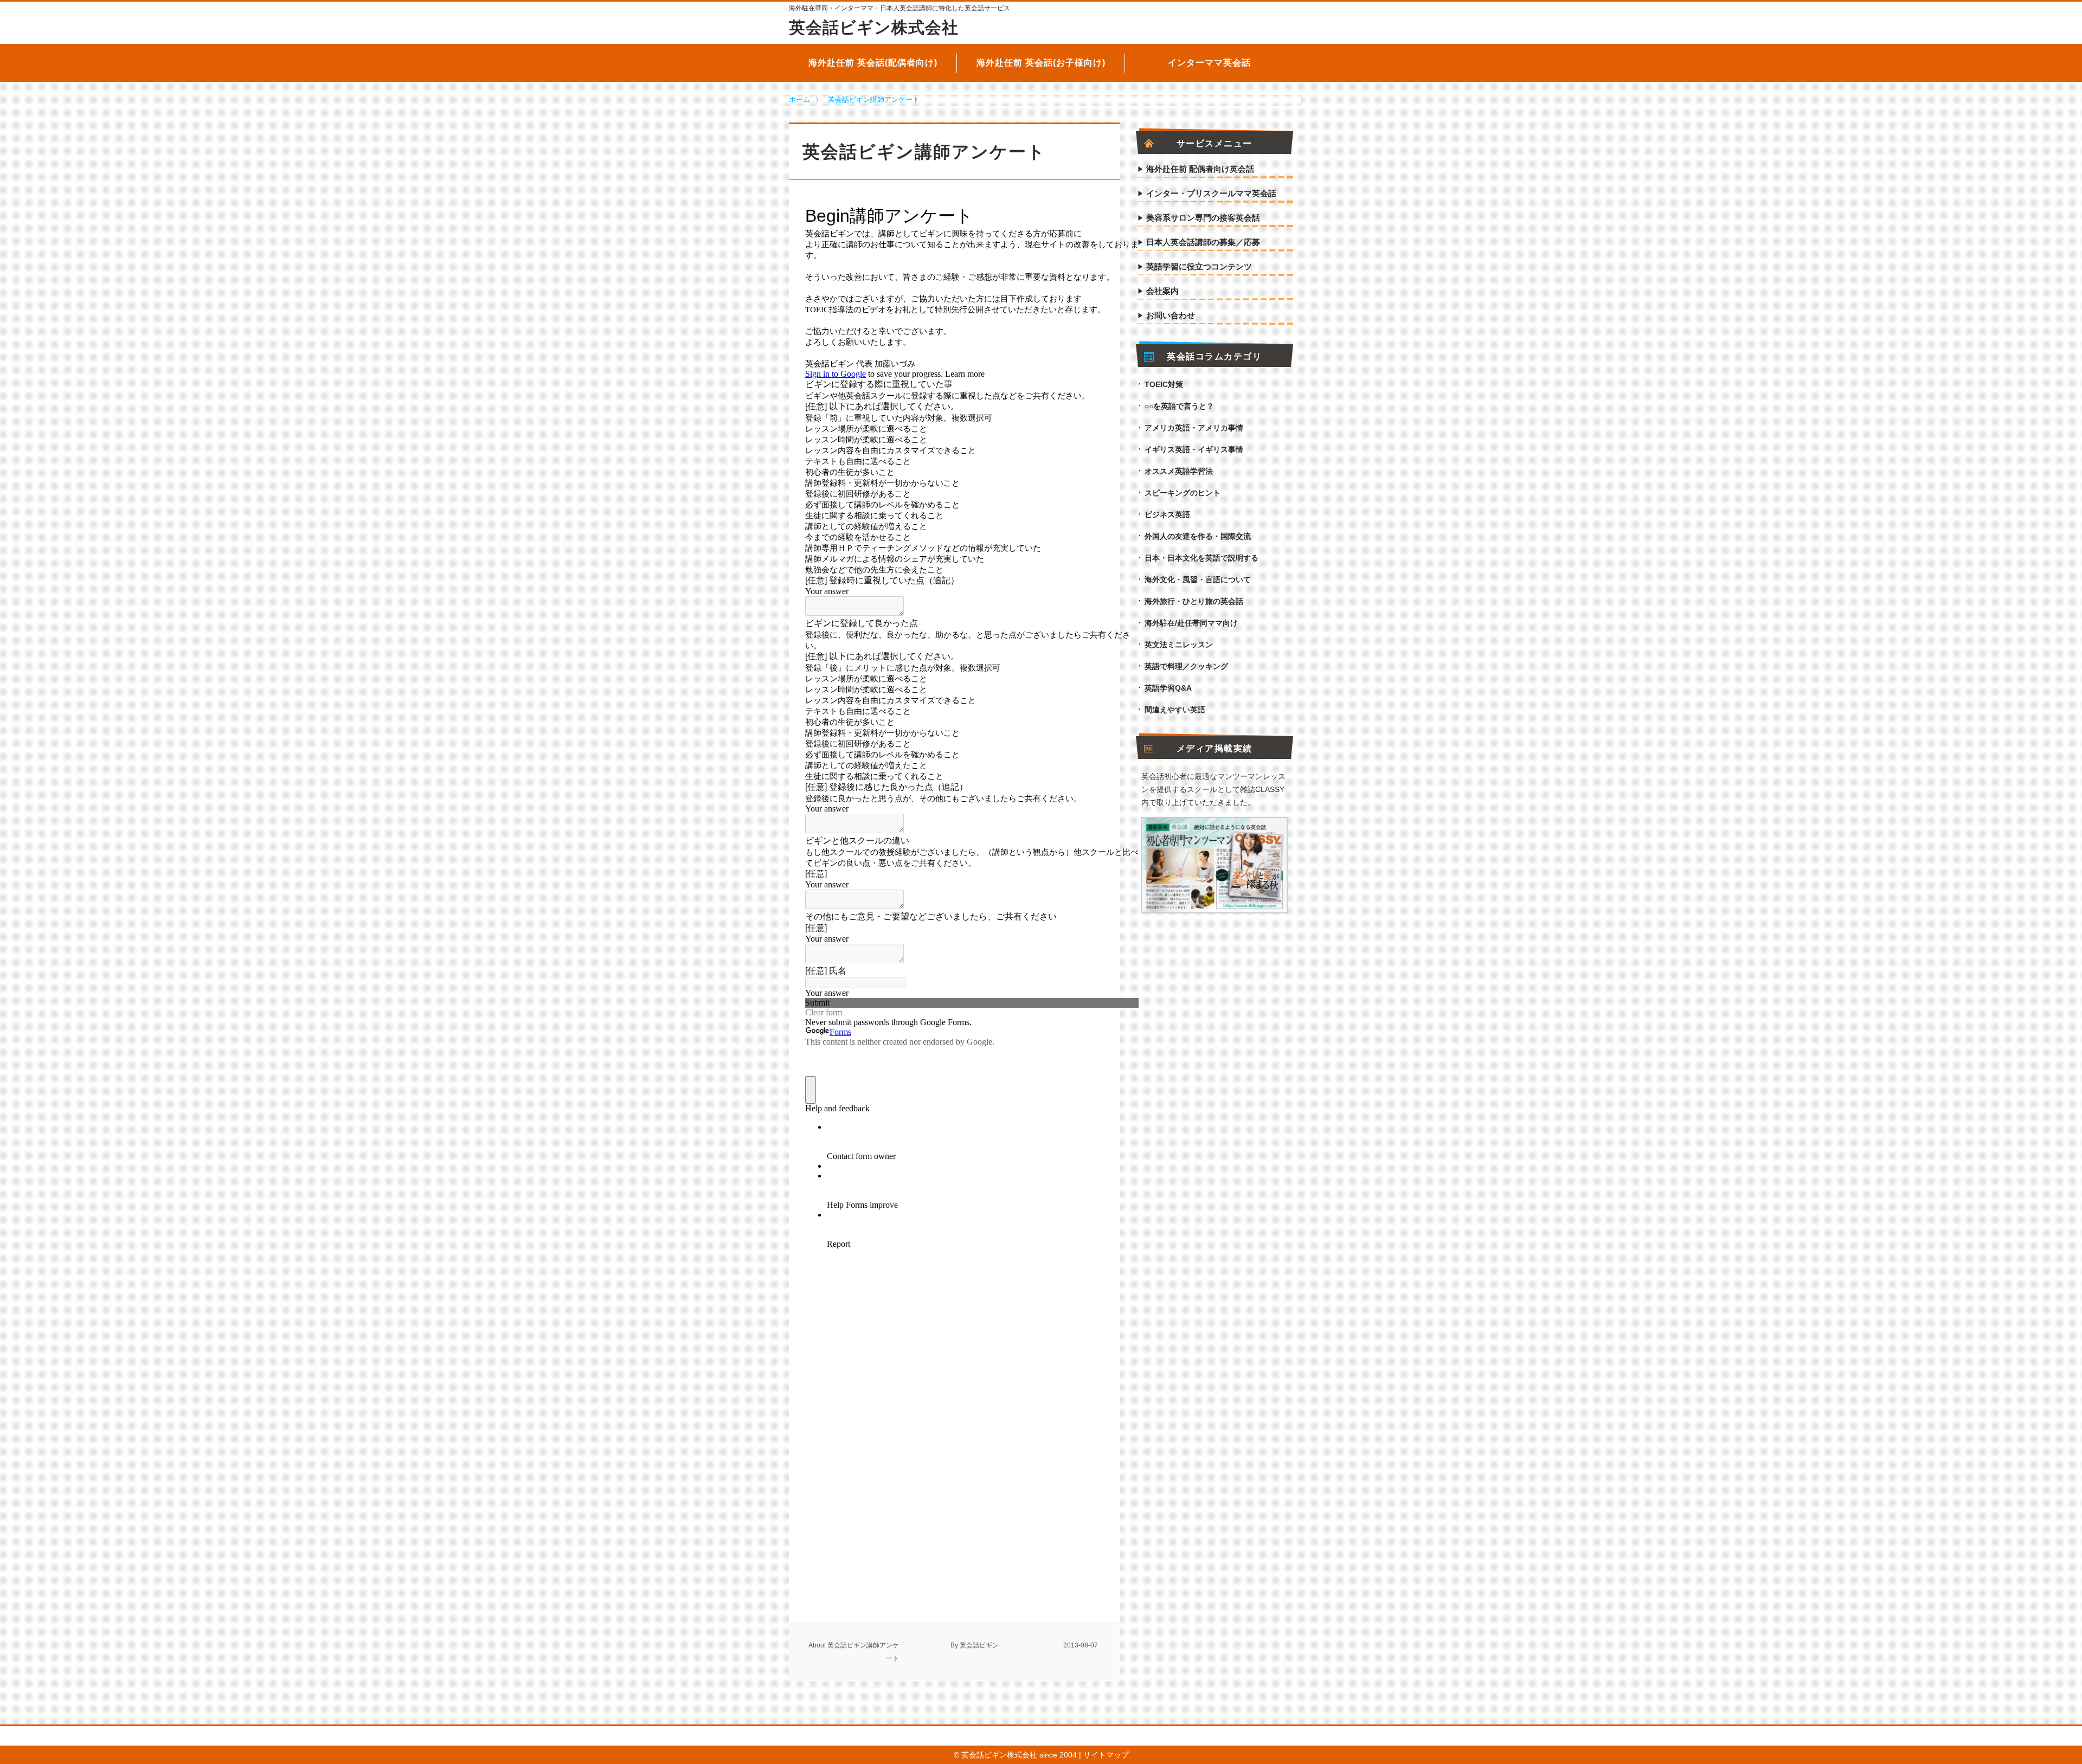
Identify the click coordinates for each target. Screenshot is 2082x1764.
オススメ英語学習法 (1179, 471)
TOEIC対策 (1164, 384)
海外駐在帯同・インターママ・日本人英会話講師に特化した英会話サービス (899, 8)
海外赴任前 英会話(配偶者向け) (873, 63)
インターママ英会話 (1209, 63)
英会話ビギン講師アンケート (874, 99)
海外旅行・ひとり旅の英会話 (1194, 601)
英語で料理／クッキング (1186, 666)
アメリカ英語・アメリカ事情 (1194, 428)
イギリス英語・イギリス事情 (1194, 449)
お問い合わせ (1171, 316)
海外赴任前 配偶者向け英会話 (1200, 169)
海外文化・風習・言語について (1198, 580)
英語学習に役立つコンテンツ (1199, 267)
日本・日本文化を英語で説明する (1201, 558)
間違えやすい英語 (1175, 710)
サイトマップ (1106, 1755)
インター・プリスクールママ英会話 (1211, 194)
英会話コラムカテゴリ (1214, 357)
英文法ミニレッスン (1179, 645)
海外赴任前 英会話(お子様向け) (1041, 63)
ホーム (799, 99)
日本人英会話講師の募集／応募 (1203, 242)
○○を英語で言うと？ (1179, 406)
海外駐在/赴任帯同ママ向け (1191, 623)
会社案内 (1162, 291)
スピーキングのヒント (1183, 493)
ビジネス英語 (1167, 514)
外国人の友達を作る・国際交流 (1198, 536)
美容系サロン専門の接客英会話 (1203, 218)
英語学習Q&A (1168, 688)
